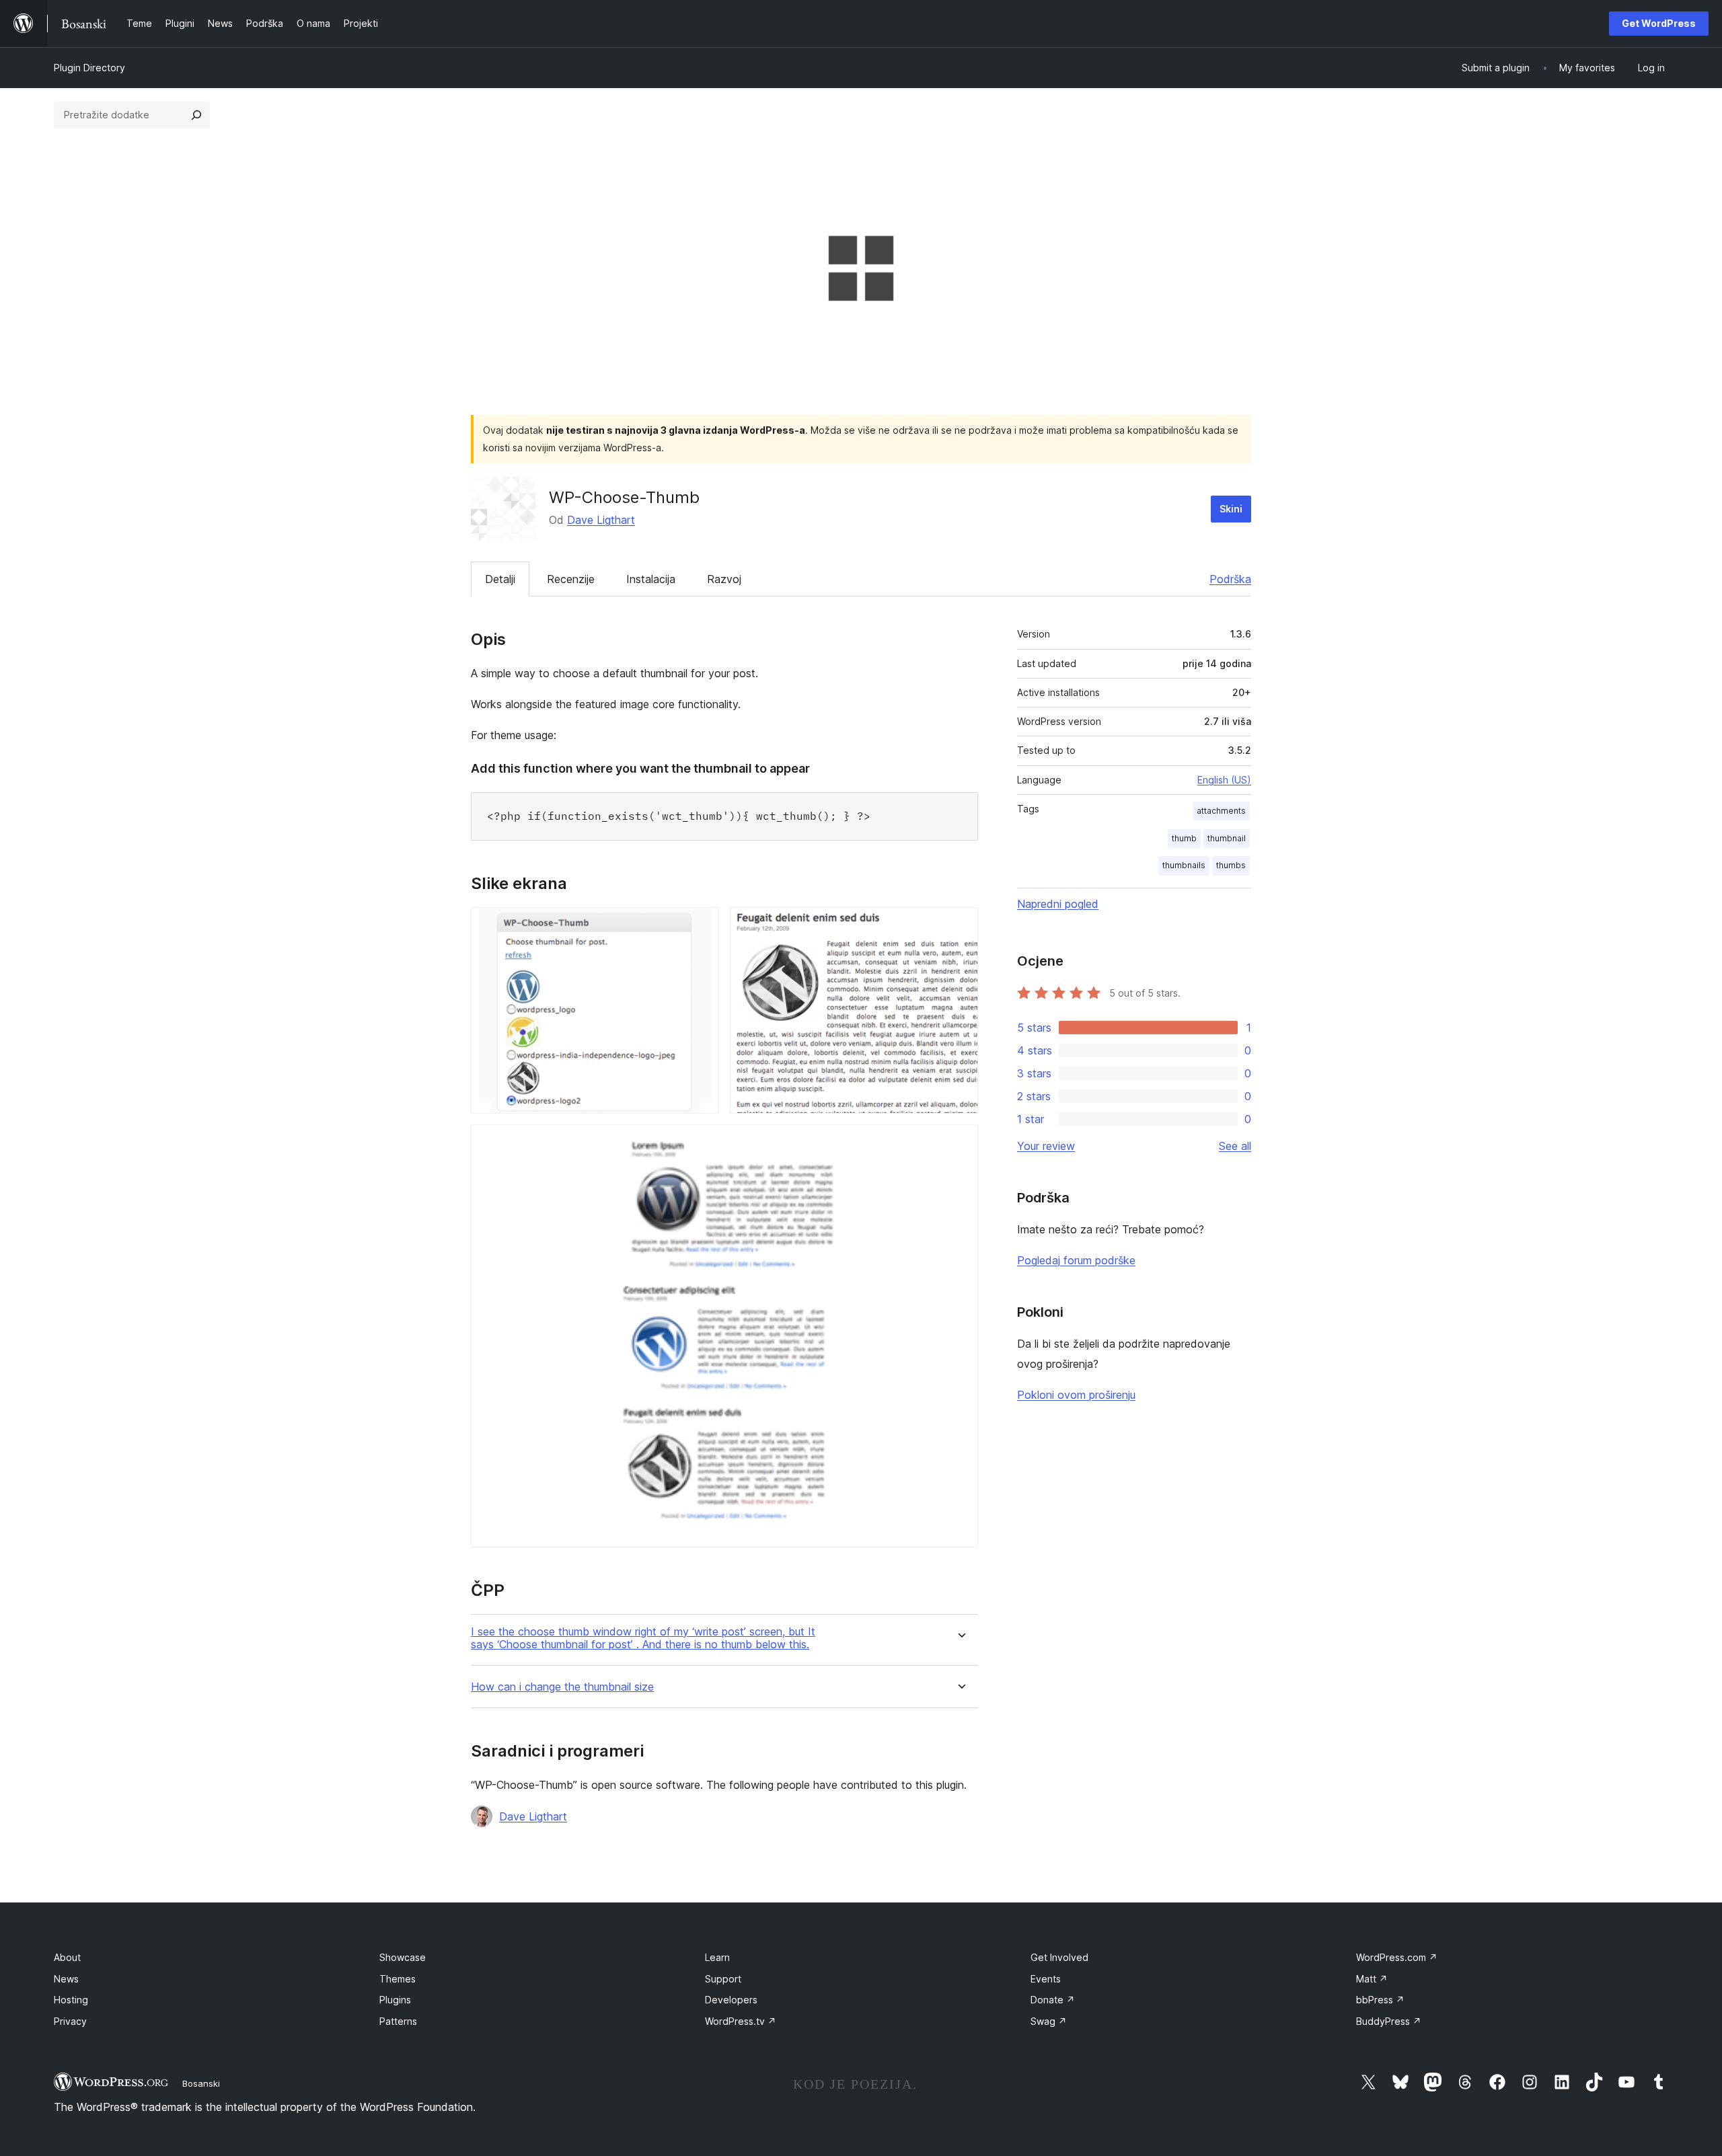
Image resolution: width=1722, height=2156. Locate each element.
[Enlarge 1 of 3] (701, 925)
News (66, 1979)
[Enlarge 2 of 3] (960, 925)
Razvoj (724, 579)
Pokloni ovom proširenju (1076, 1395)
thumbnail (1227, 838)
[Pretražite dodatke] (196, 115)
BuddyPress (1389, 2021)
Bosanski (201, 2083)
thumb (1184, 838)
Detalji (500, 579)
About (67, 1957)
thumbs (1231, 865)
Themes (398, 1979)
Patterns (398, 2021)
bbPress (1380, 2000)
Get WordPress (1659, 23)
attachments (1221, 811)
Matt (1372, 1979)
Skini (1231, 509)
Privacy (70, 2021)
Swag (1049, 2021)
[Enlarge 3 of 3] (960, 1143)
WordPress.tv (741, 2021)
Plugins (395, 2000)
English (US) (1224, 780)
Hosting (71, 2000)
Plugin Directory (89, 68)
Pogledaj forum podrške (1076, 1260)
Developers (731, 2000)
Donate (1053, 2000)
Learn (717, 1957)
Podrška (1230, 579)
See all (1235, 1146)
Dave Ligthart (601, 520)
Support (723, 1979)
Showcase (403, 1957)
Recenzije (571, 579)
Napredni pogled (1058, 904)
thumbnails (1184, 865)
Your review (1046, 1146)
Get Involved (1059, 1957)
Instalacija (651, 579)
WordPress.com (1397, 1957)
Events (1046, 1979)
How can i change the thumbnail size (562, 1687)
